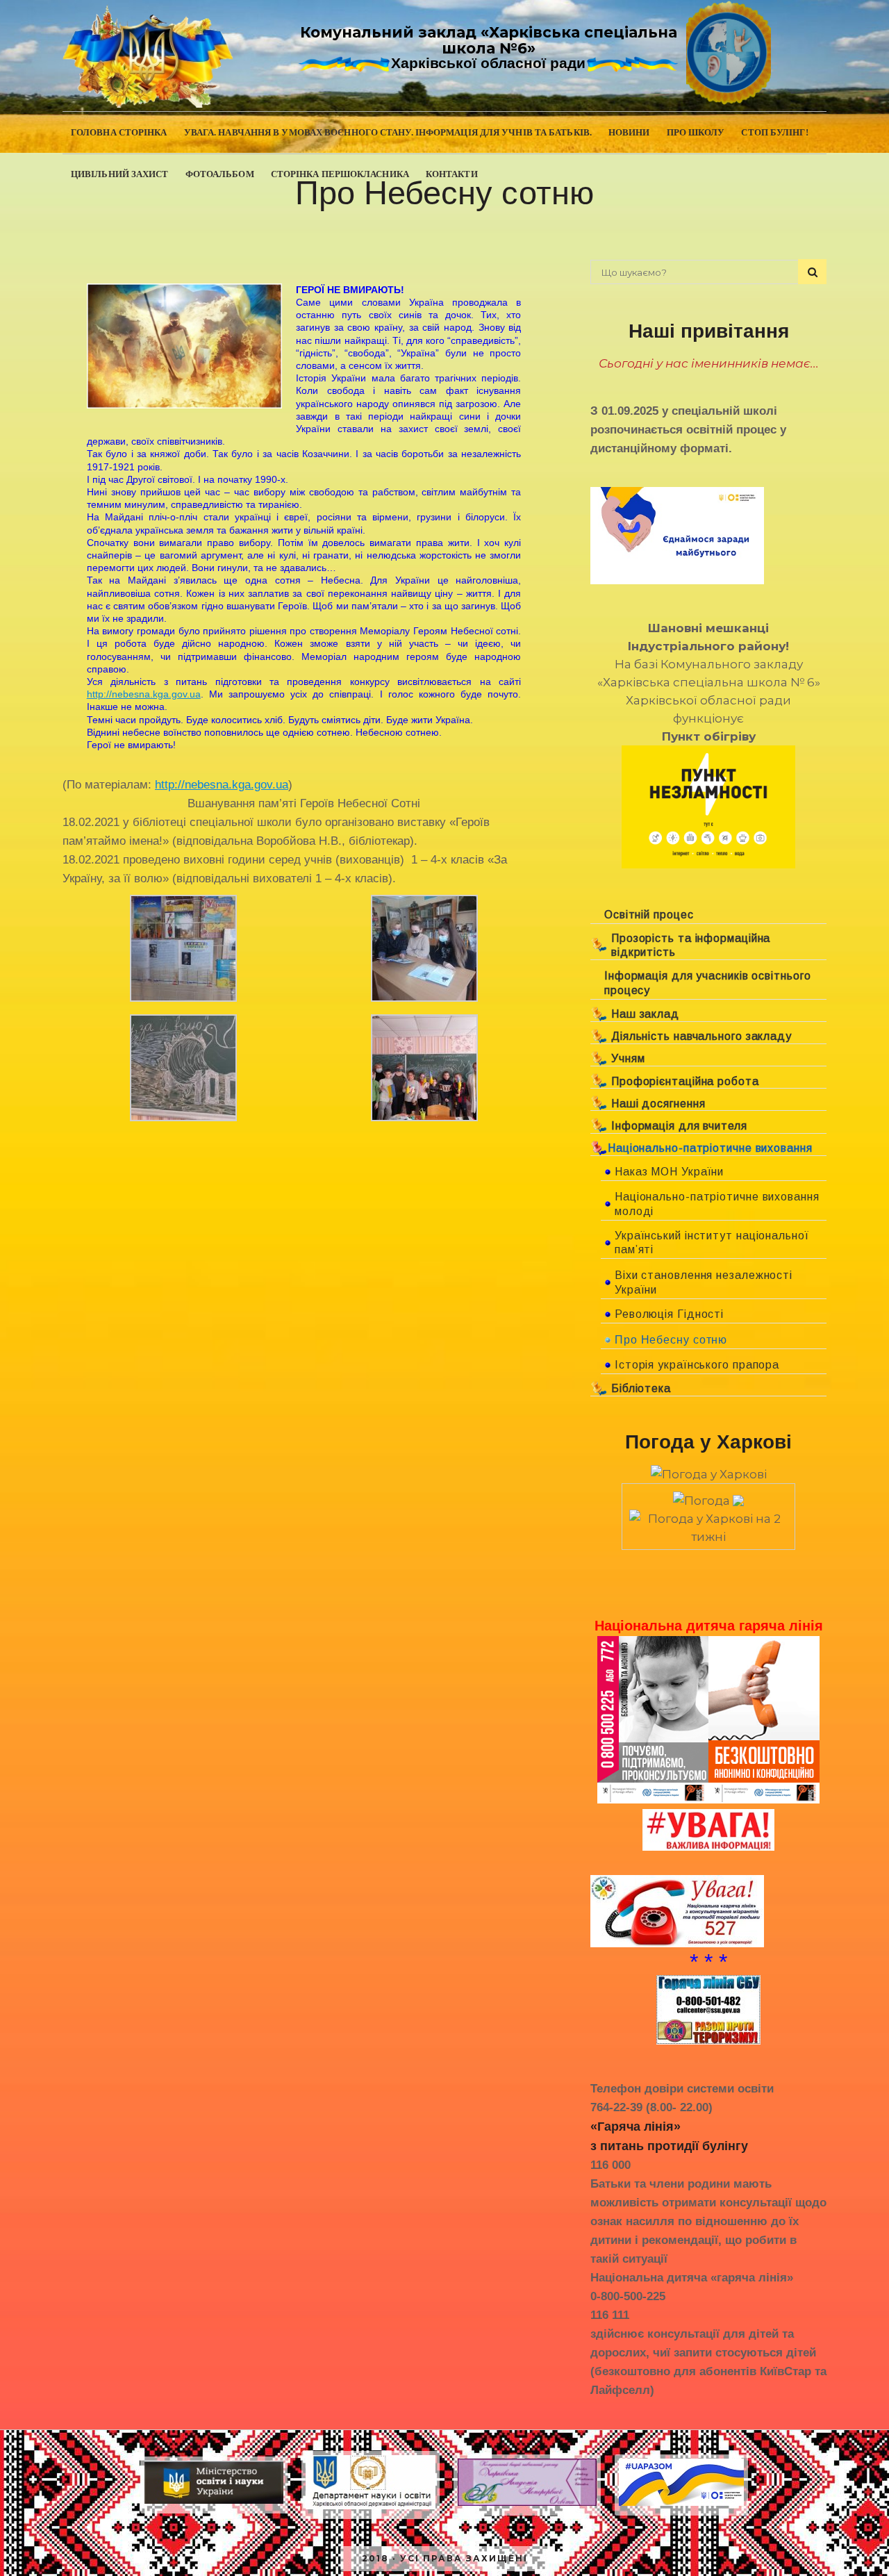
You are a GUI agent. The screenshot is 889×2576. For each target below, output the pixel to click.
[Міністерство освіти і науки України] (214, 2503)
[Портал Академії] (527, 2505)
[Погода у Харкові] (709, 1474)
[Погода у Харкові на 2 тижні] (708, 1524)
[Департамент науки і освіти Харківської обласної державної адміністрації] (371, 2509)
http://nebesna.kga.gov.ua (144, 694)
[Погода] (708, 1496)
